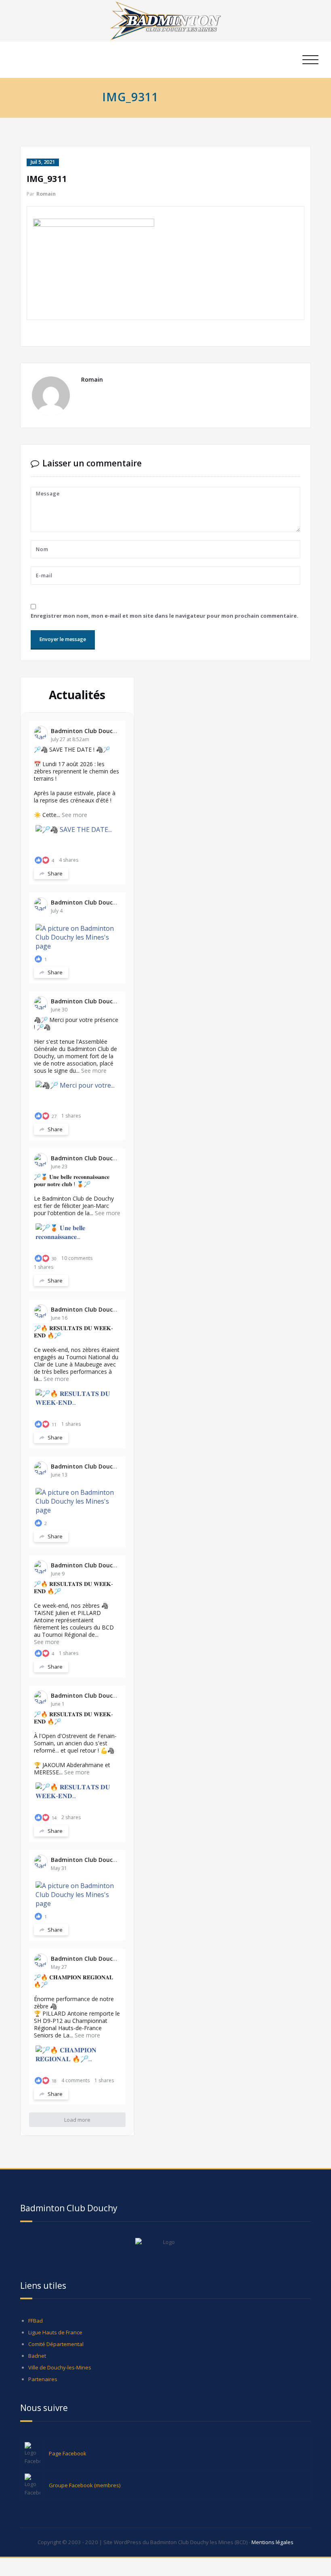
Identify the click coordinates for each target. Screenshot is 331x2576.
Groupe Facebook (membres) (85, 2485)
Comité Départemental (56, 2344)
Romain (46, 194)
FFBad (36, 2321)
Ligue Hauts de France (55, 2332)
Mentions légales (272, 2542)
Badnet (37, 2356)
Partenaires (43, 2379)
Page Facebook (68, 2453)
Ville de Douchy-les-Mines (60, 2367)
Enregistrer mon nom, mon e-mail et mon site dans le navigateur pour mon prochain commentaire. (164, 616)
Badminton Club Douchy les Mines (99, 731)
